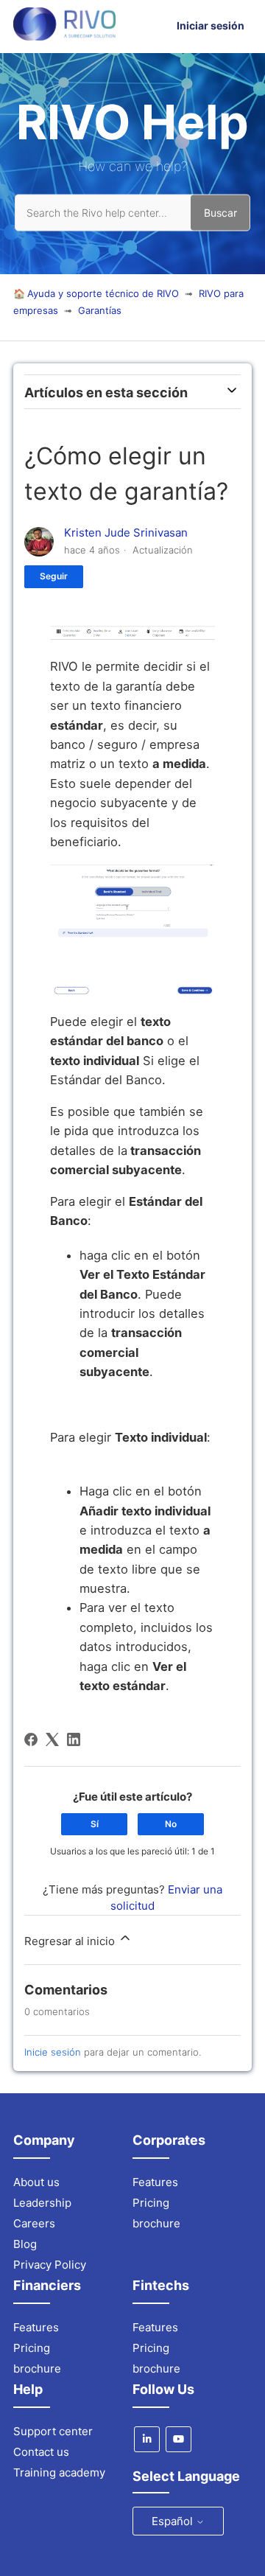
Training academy (59, 2472)
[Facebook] (31, 1739)
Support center (53, 2431)
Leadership (42, 2203)
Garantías (100, 310)
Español (174, 2521)
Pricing (151, 2203)
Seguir (54, 576)
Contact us (41, 2452)
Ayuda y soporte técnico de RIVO (103, 293)
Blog (25, 2244)
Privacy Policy (50, 2265)
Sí (95, 1824)
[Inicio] (64, 36)
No (171, 1824)
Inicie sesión (53, 2052)
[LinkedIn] (74, 1739)
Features (155, 2182)
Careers (34, 2223)
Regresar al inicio (71, 1941)
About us (36, 2182)
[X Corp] (52, 1739)
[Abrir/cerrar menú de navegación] (159, 26)
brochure (156, 2223)
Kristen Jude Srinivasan (126, 533)
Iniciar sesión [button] (211, 25)
